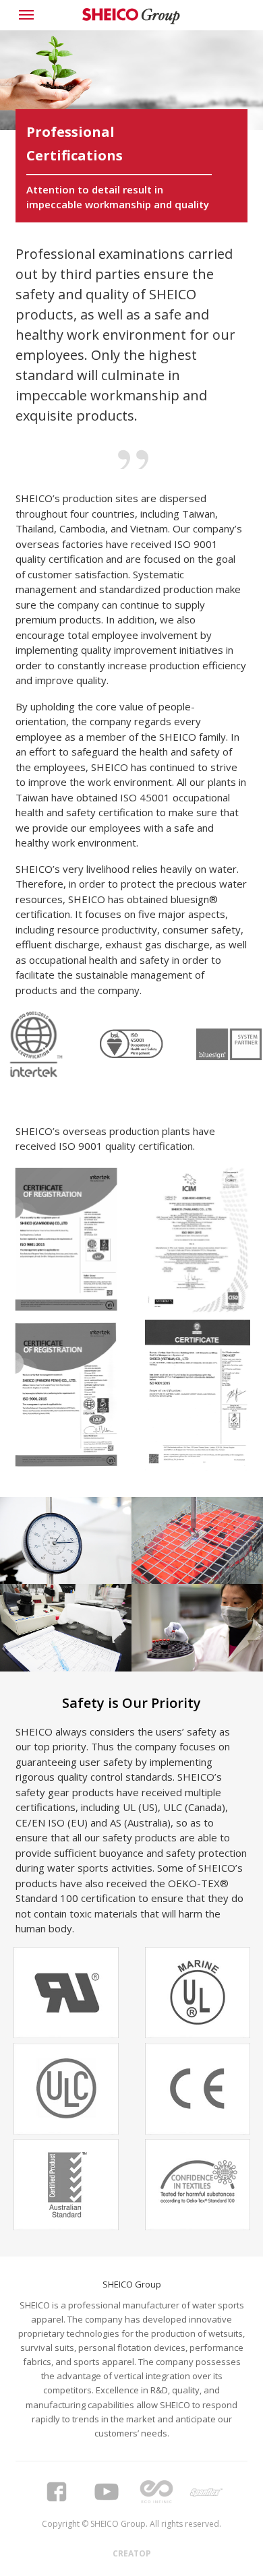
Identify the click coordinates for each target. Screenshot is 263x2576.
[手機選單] (29, 15)
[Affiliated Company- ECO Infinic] (156, 2492)
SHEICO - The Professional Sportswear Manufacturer (131, 17)
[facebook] (57, 2492)
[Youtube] (107, 2492)
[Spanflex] (206, 2492)
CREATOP (132, 2553)
